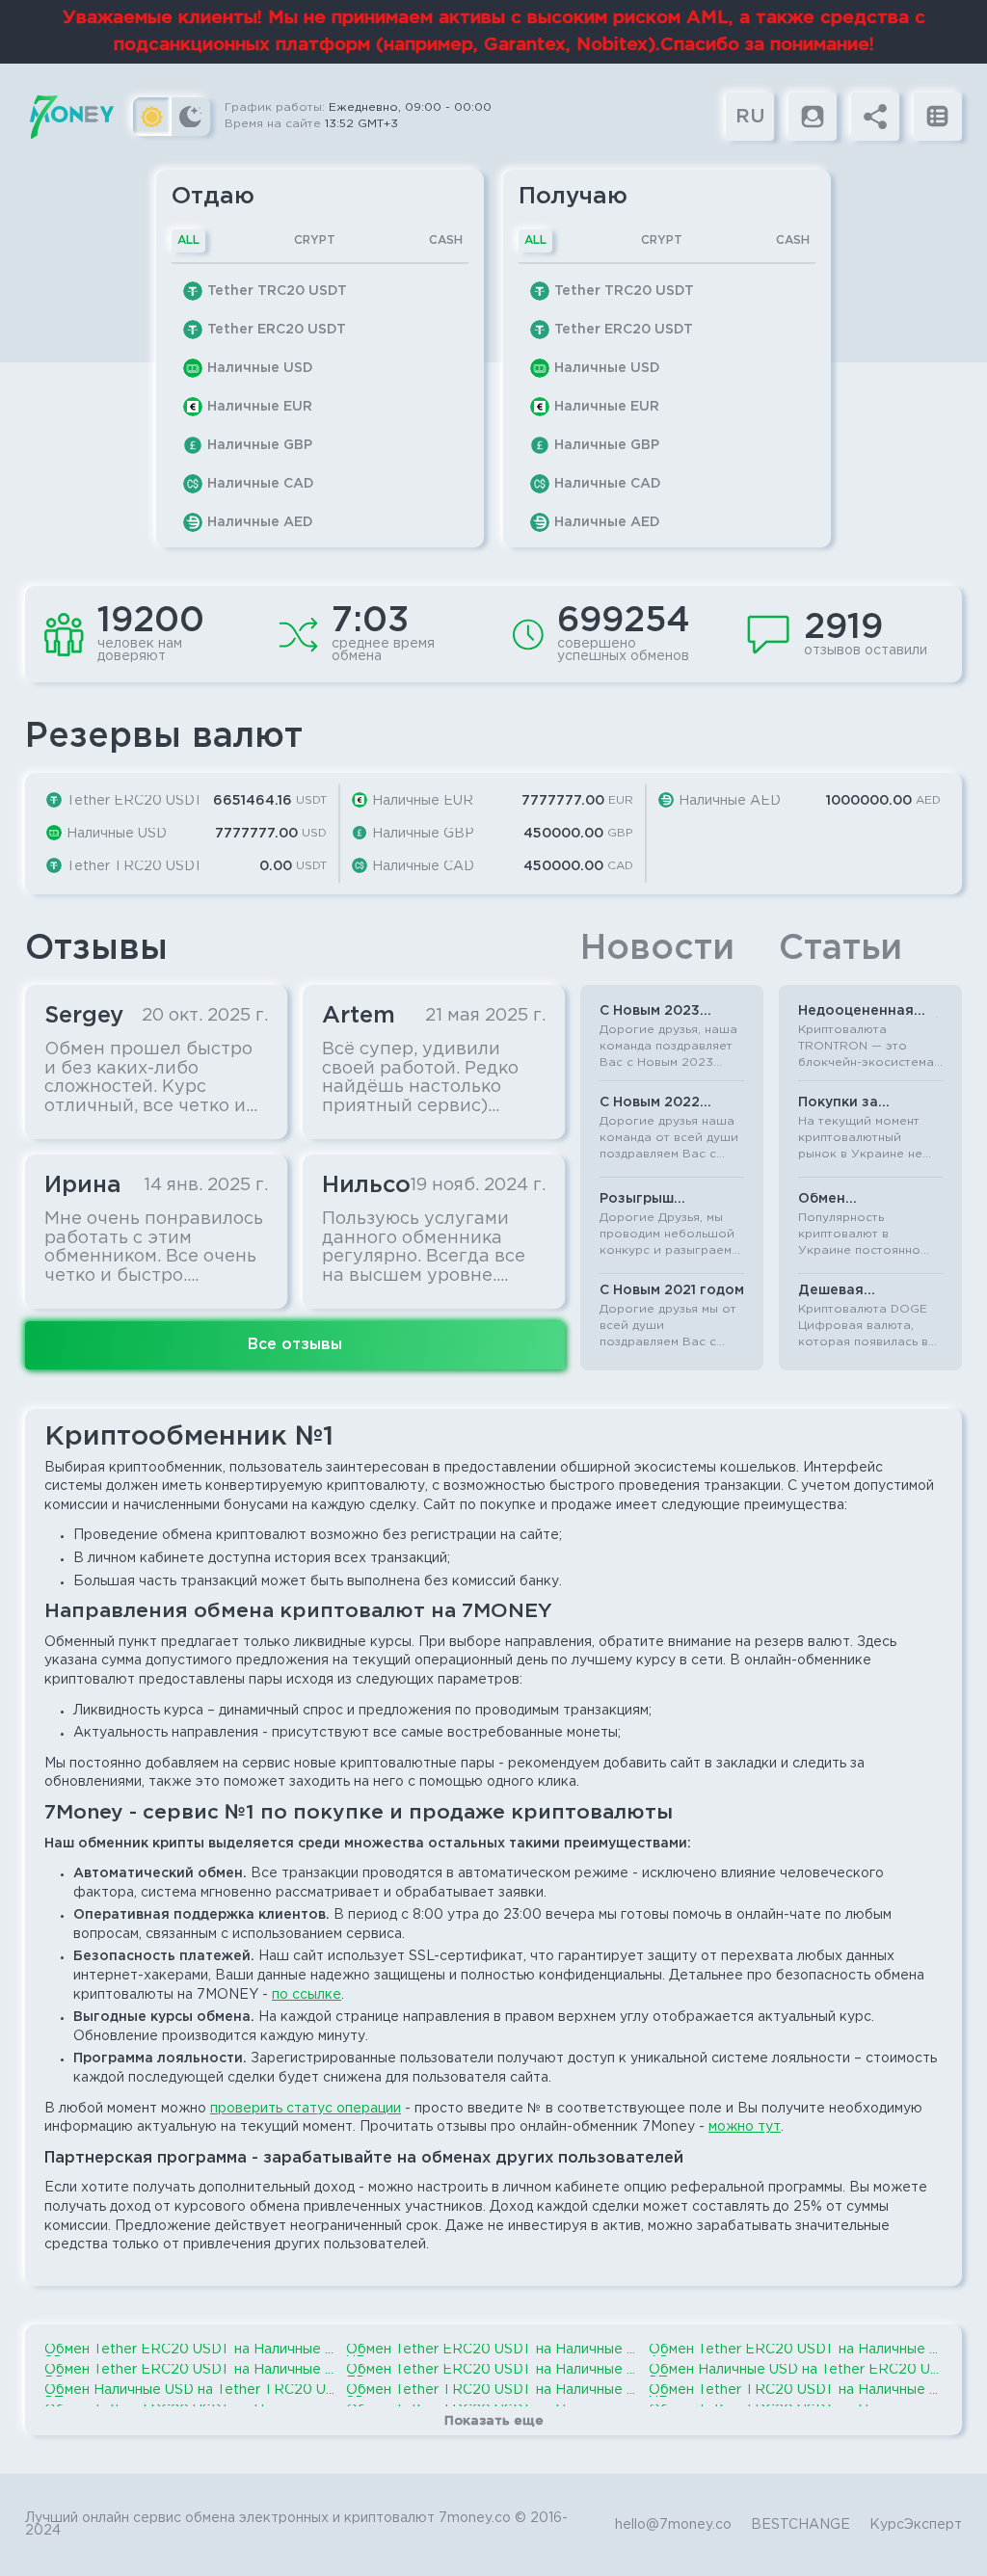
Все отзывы (295, 1345)
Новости (657, 949)
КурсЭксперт (916, 2525)
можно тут (745, 2127)
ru (750, 117)
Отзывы (96, 949)
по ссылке (307, 1995)
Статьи (840, 949)
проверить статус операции (306, 2109)
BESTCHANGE (800, 2525)
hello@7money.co (673, 2525)
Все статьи (788, 1407)
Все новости (590, 1407)
